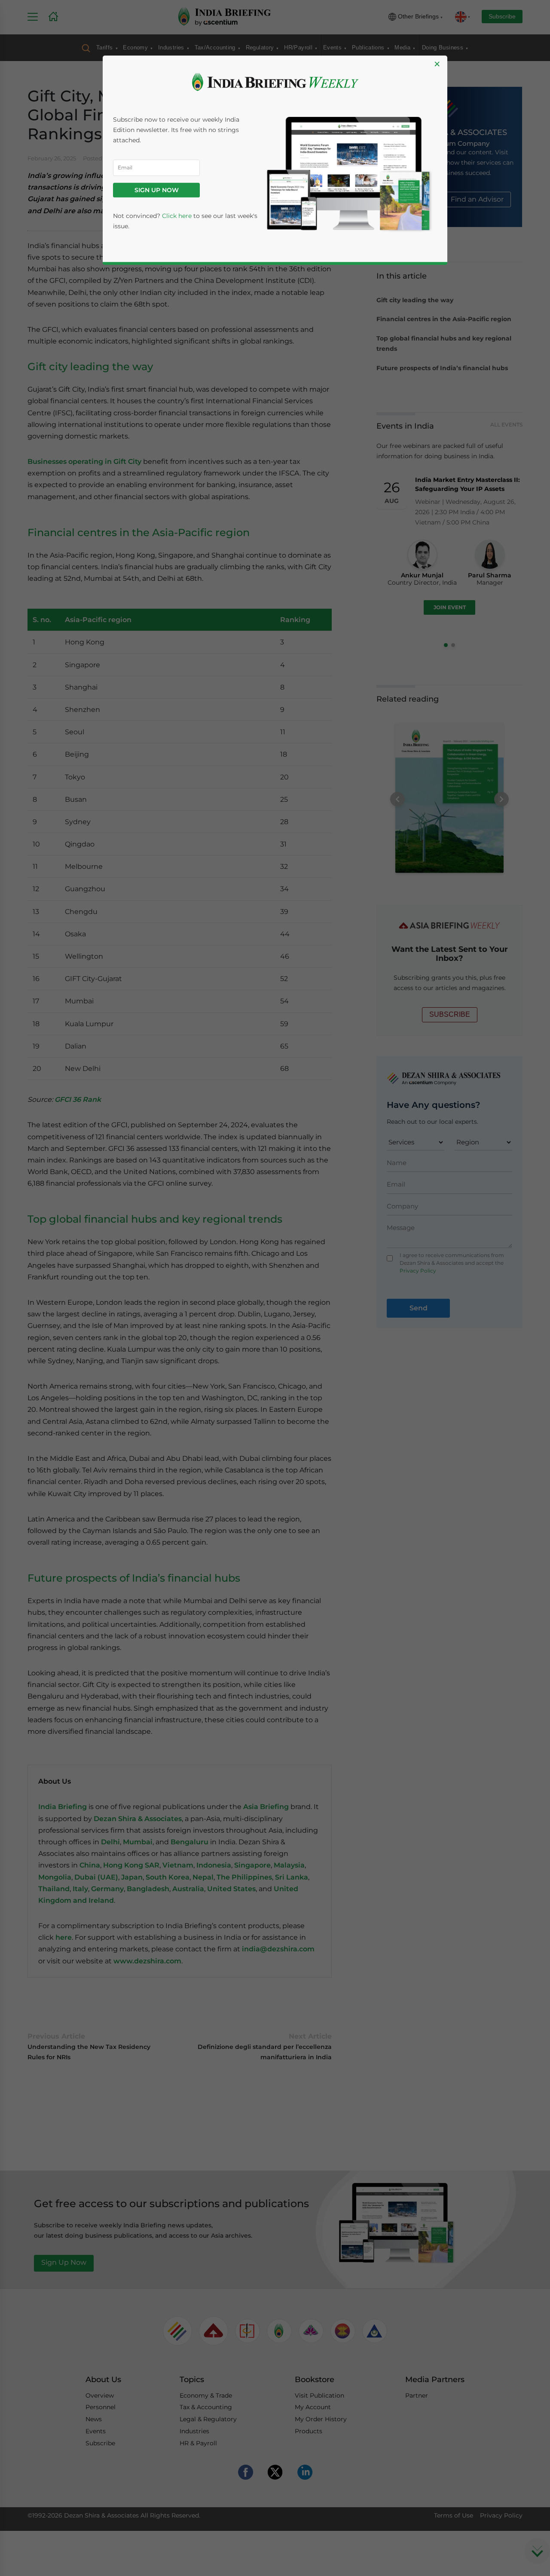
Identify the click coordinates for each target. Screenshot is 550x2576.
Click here (177, 216)
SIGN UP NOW (157, 190)
